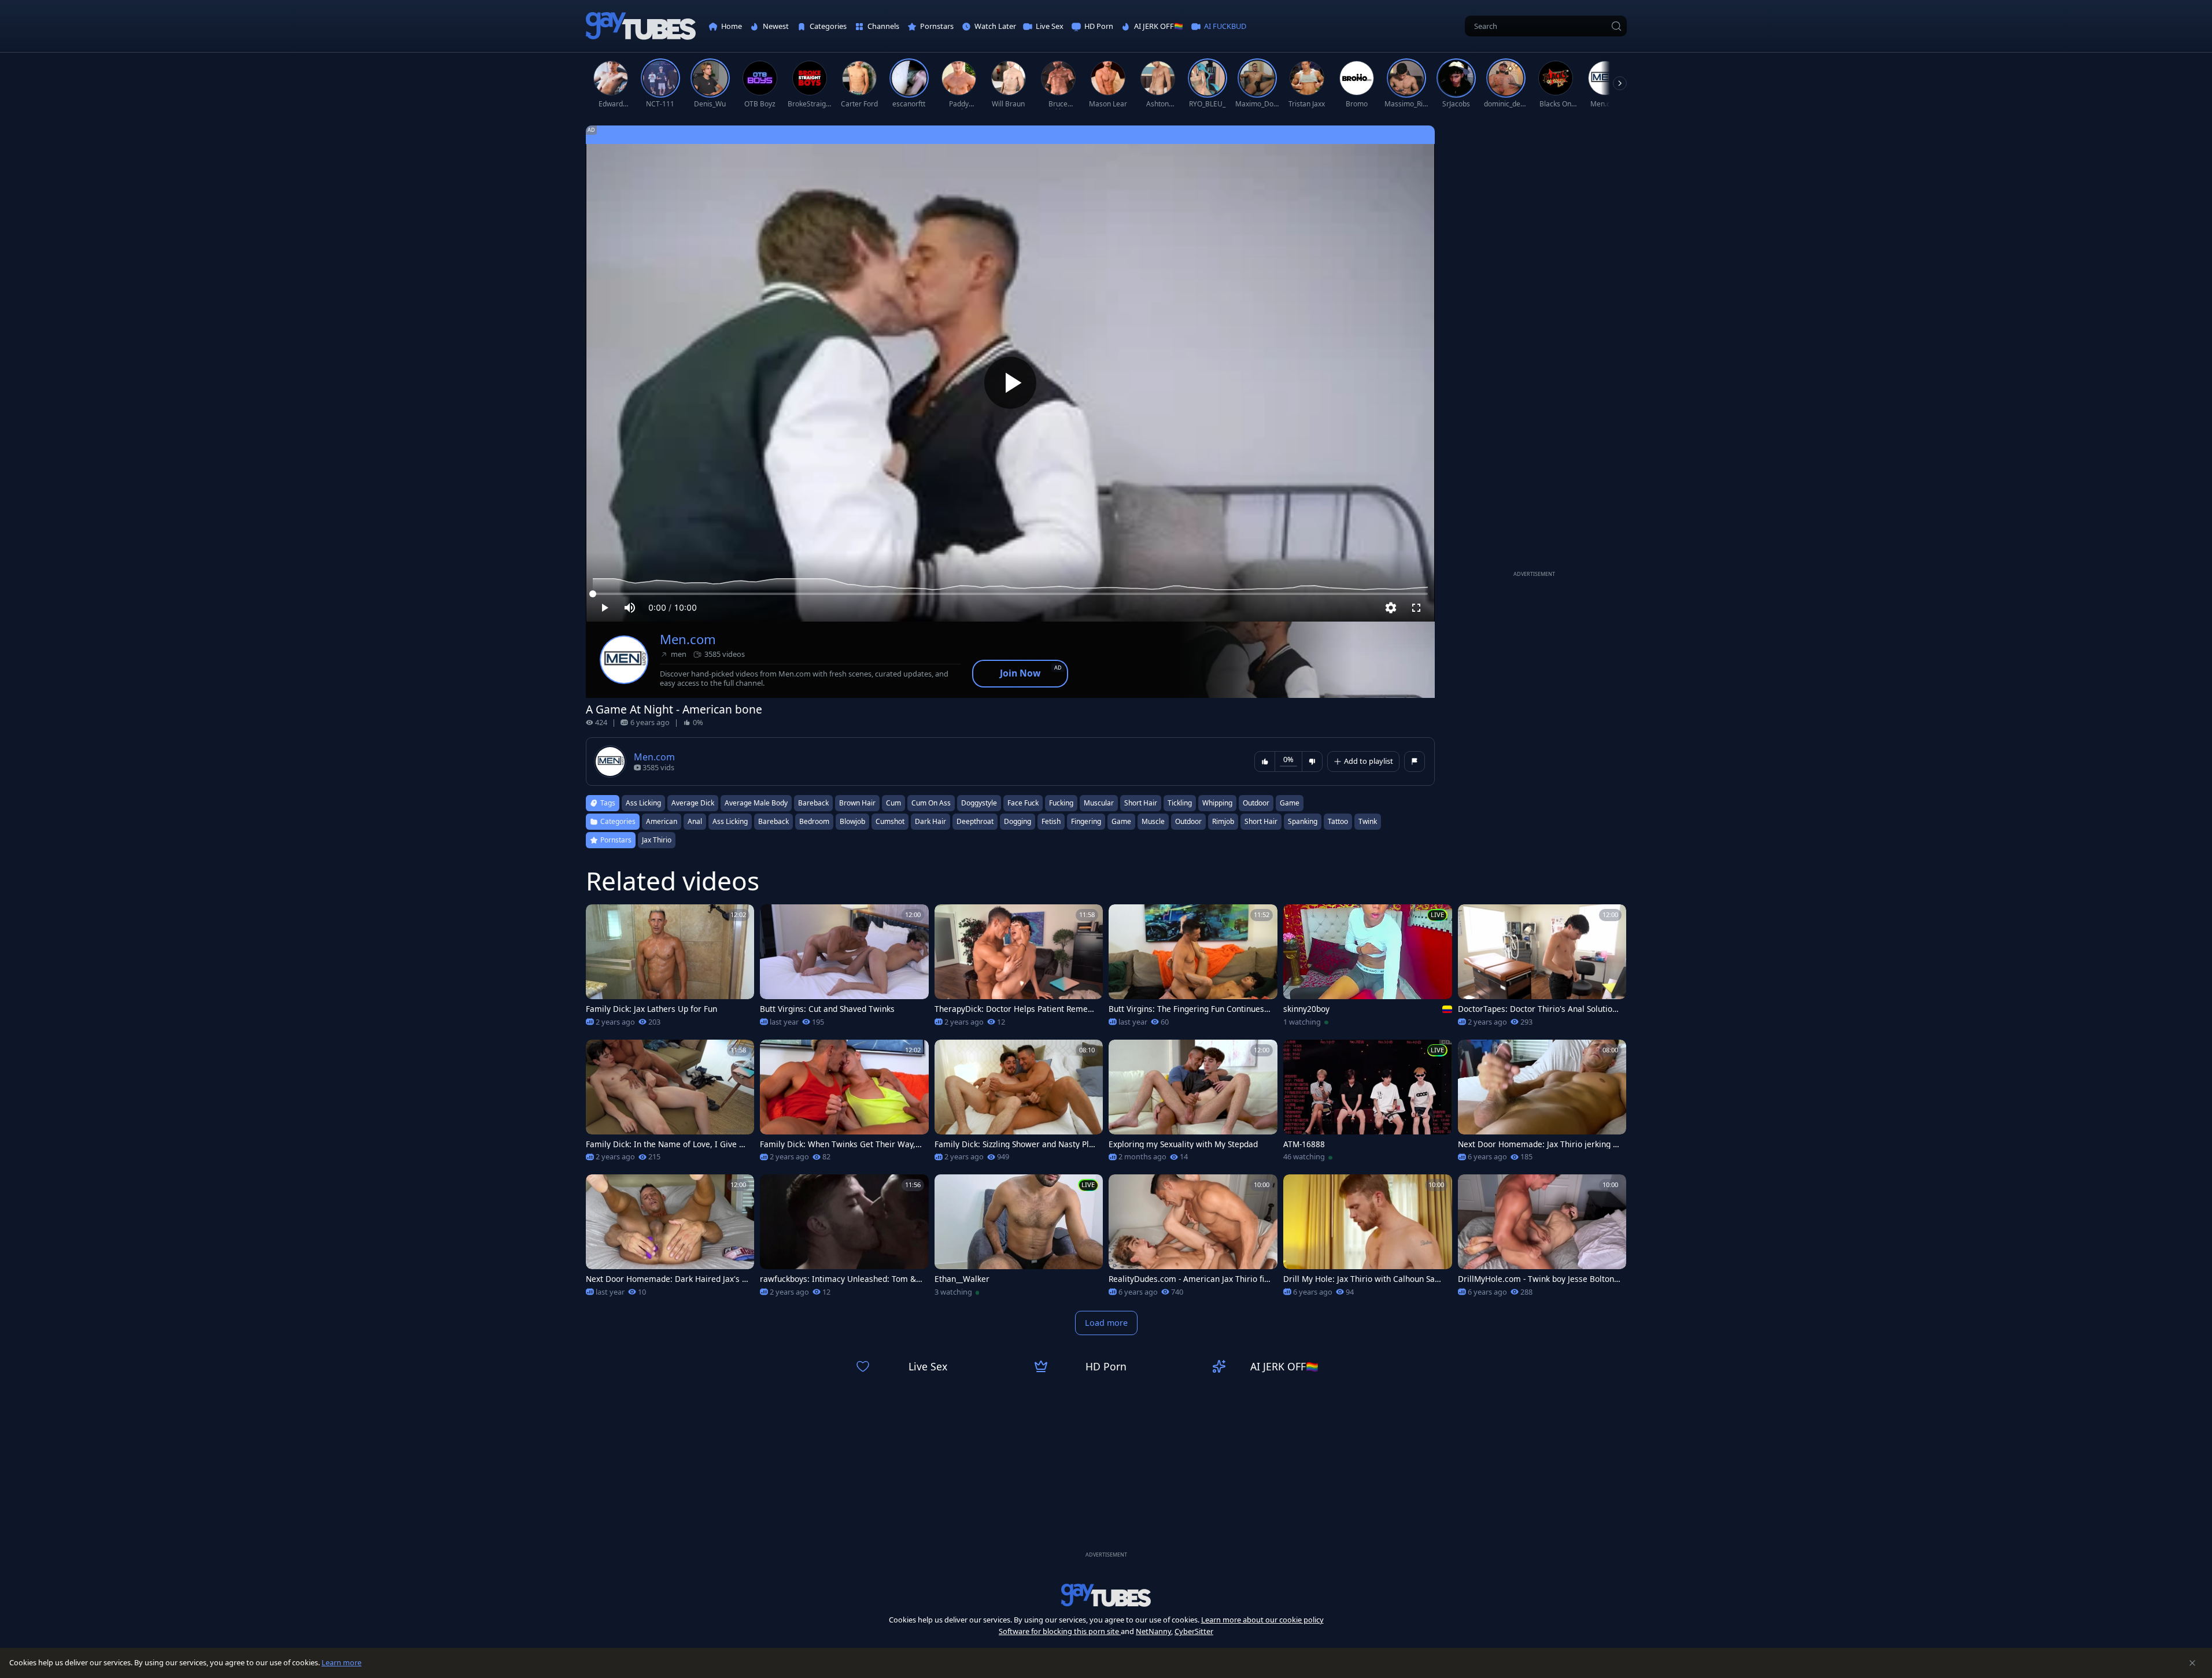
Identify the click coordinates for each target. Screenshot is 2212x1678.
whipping (1217, 803)
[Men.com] (624, 660)
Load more (1106, 1323)
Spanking (1303, 821)
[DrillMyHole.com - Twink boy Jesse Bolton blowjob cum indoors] (1542, 1239)
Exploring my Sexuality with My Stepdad (1183, 1144)
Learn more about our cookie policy (1262, 1620)
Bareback (773, 821)
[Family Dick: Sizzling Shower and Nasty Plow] (1019, 1104)
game (1290, 803)
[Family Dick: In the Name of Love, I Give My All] (670, 1104)
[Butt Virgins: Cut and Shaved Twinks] (844, 969)
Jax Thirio (657, 840)
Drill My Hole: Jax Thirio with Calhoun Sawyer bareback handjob (1364, 1279)
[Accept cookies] (2192, 1663)
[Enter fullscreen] (1416, 608)
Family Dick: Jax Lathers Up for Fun (651, 1009)
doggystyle (979, 803)
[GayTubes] (641, 26)
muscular (1099, 803)
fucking (1061, 803)
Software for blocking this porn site (1060, 1631)
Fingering (1086, 821)
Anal (695, 821)
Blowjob (852, 821)
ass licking (643, 803)
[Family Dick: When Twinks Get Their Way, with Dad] (844, 1104)
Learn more (341, 1662)
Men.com (688, 639)
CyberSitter (1194, 1631)
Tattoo (1338, 821)
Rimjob (1223, 821)
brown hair (857, 803)
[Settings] (1391, 608)
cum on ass (931, 803)
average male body (756, 803)
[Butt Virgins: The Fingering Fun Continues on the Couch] (1193, 969)
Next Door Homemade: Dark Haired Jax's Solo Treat (666, 1279)
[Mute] (630, 608)
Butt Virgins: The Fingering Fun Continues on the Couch (1190, 1009)
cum (893, 803)
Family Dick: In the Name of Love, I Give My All (666, 1144)
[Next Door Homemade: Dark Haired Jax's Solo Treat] (670, 1239)
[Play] (1010, 383)
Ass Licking (730, 821)
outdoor (1256, 803)
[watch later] (600, 918)
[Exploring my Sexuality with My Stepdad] (1193, 1104)
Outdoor (1188, 821)
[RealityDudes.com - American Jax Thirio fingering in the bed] (1193, 1239)
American (662, 821)
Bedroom (814, 821)
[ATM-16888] (1368, 1104)
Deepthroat (975, 821)
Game (1121, 821)
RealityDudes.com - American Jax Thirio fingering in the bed (1189, 1279)
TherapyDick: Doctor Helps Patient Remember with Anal (1015, 1009)
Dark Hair (930, 821)
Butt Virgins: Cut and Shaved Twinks (827, 1009)
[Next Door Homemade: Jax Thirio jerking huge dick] (1542, 1104)
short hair (1141, 803)
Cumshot (890, 821)
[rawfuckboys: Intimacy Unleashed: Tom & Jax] (844, 1239)
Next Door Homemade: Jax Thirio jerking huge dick (1538, 1144)
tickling (1180, 803)
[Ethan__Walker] (1019, 1239)
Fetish (1051, 821)
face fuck (1023, 803)
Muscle (1153, 821)
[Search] (1616, 26)
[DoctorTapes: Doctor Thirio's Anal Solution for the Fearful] (1542, 969)
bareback (813, 803)
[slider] (1010, 594)
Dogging (1018, 821)
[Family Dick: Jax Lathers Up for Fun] (670, 969)
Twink (1368, 821)
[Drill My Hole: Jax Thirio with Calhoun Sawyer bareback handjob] (1368, 1239)
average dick (693, 803)
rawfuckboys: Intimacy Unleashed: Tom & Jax (840, 1279)
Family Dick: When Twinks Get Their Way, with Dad (838, 1144)
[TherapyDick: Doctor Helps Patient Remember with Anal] (1019, 969)
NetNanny (1153, 1631)
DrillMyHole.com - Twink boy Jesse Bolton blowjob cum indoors (1539, 1279)
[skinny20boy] (1368, 969)
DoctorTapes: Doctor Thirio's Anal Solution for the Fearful (1537, 1009)
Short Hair (1261, 821)
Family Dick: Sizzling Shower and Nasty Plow (1014, 1144)
